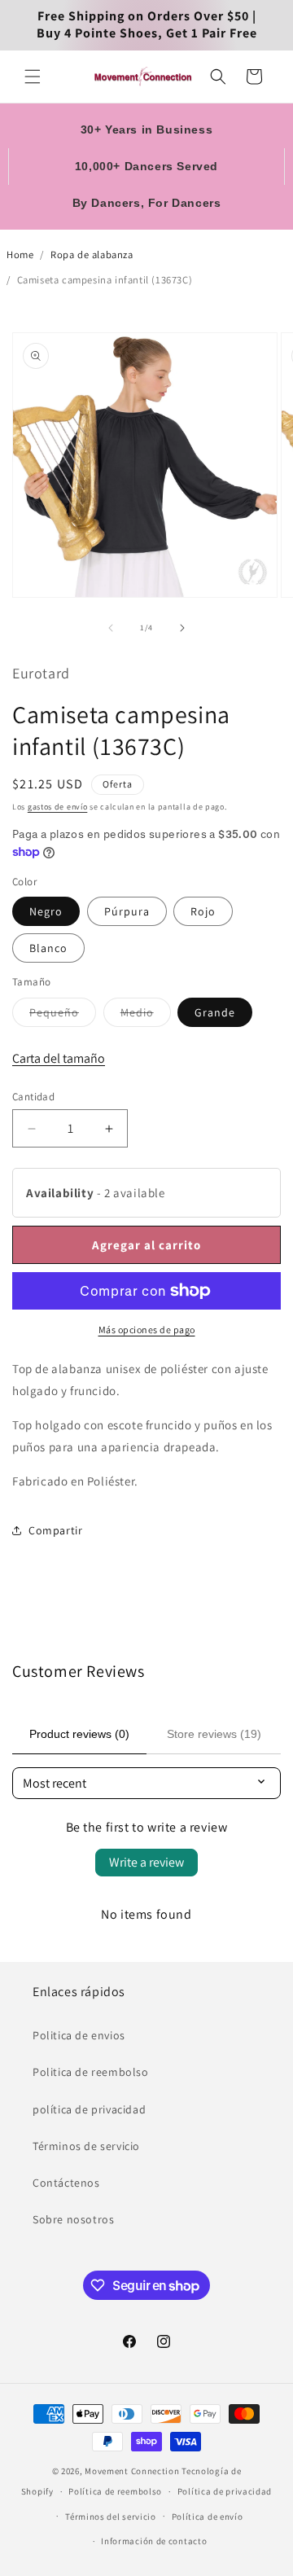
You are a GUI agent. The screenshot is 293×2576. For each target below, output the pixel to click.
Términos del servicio (111, 2517)
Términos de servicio (86, 2146)
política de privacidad (89, 2109)
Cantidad (33, 1097)
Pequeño (63, 1016)
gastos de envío (58, 807)
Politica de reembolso (91, 2072)
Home (20, 255)
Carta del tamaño (59, 1058)
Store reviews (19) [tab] (214, 1734)
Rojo (203, 911)
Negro (46, 911)
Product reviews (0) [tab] (79, 1734)
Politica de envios (79, 2035)
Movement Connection (132, 2471)
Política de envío (208, 2517)
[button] (33, 77)
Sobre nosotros (73, 2219)
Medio (146, 1016)
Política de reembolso (115, 2491)
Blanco (48, 948)
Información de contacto (154, 2541)
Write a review (146, 1862)
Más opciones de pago (147, 1330)
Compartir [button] (55, 1530)
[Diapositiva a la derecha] (182, 628)
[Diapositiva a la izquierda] (111, 628)
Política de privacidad (225, 2491)
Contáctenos (66, 2183)
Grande (215, 1012)
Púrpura (127, 911)
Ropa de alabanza (92, 255)
